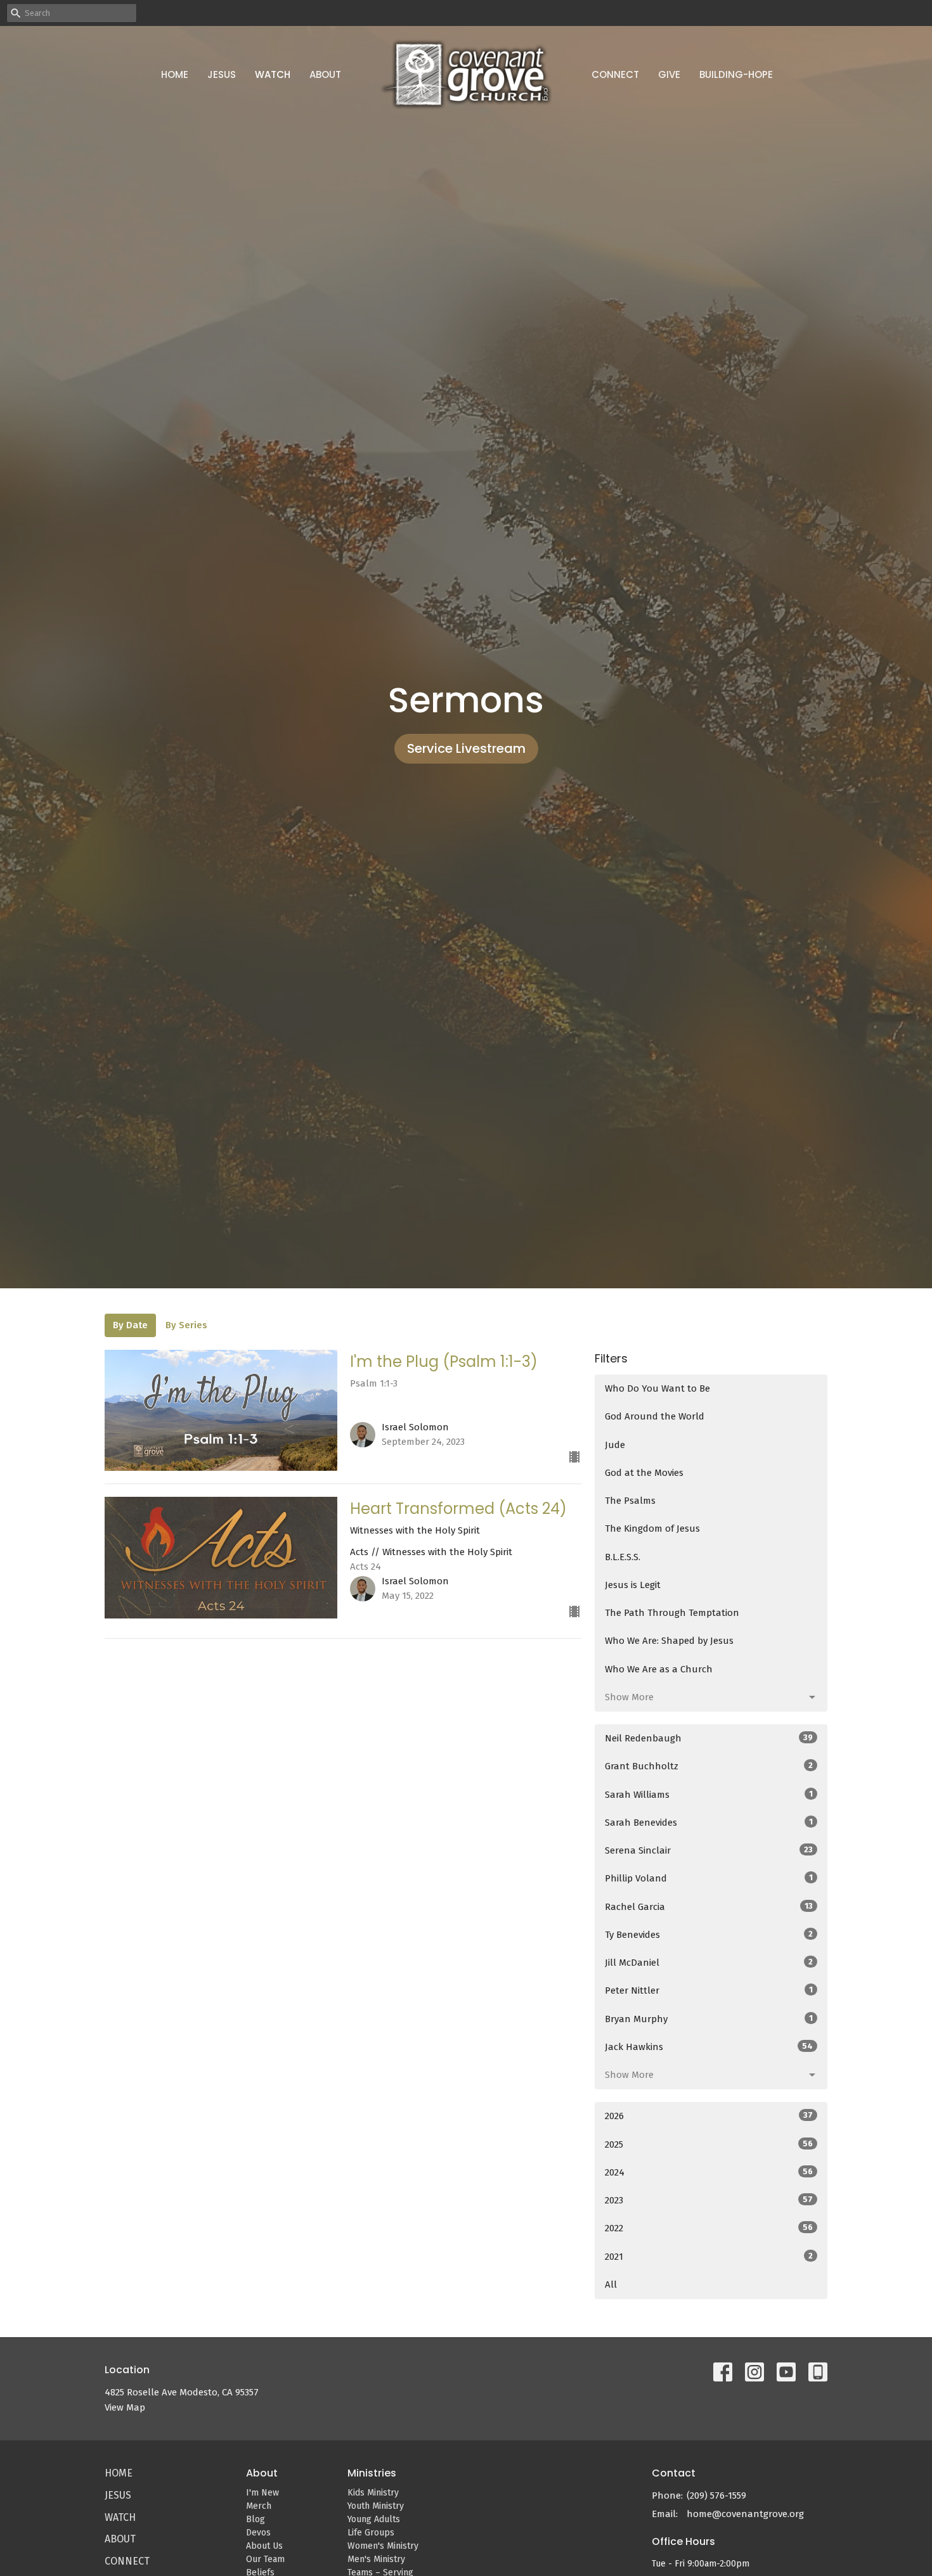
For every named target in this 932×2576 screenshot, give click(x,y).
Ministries (372, 2473)
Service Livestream (466, 748)
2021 (709, 2257)
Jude (615, 1445)
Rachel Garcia (709, 1907)
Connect (615, 74)
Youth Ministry (376, 2506)
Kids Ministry (373, 2493)
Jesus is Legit (633, 1585)
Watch (273, 74)
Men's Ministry (376, 2559)
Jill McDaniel (709, 1963)
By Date (130, 1325)
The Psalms (630, 1501)
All (611, 2284)
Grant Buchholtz (709, 1766)
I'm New (262, 2493)
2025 (709, 2144)
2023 (709, 2200)
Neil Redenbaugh (709, 1738)
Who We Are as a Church (659, 1669)
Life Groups (371, 2533)
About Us (264, 2546)
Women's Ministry (383, 2546)
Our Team (265, 2559)
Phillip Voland (709, 1878)
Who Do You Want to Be (657, 1388)
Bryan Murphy (709, 2019)
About (325, 74)
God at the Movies (644, 1473)
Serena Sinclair (709, 1850)
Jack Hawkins (709, 2047)
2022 (709, 2228)
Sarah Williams (709, 1795)
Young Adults (374, 2519)
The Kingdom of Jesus (652, 1528)
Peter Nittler (709, 1990)
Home (175, 74)
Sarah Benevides (709, 1823)
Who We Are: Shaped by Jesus (669, 1641)
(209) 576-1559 (716, 2496)
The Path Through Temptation (672, 1613)
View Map (125, 2407)
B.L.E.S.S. (623, 1557)
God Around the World (655, 1416)
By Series (186, 1325)
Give (669, 74)
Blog (256, 2519)
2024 (709, 2172)
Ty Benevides (709, 1935)
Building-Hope (736, 74)
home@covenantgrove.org (745, 2514)
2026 (709, 2116)
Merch (259, 2506)
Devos (258, 2533)
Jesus (222, 74)
